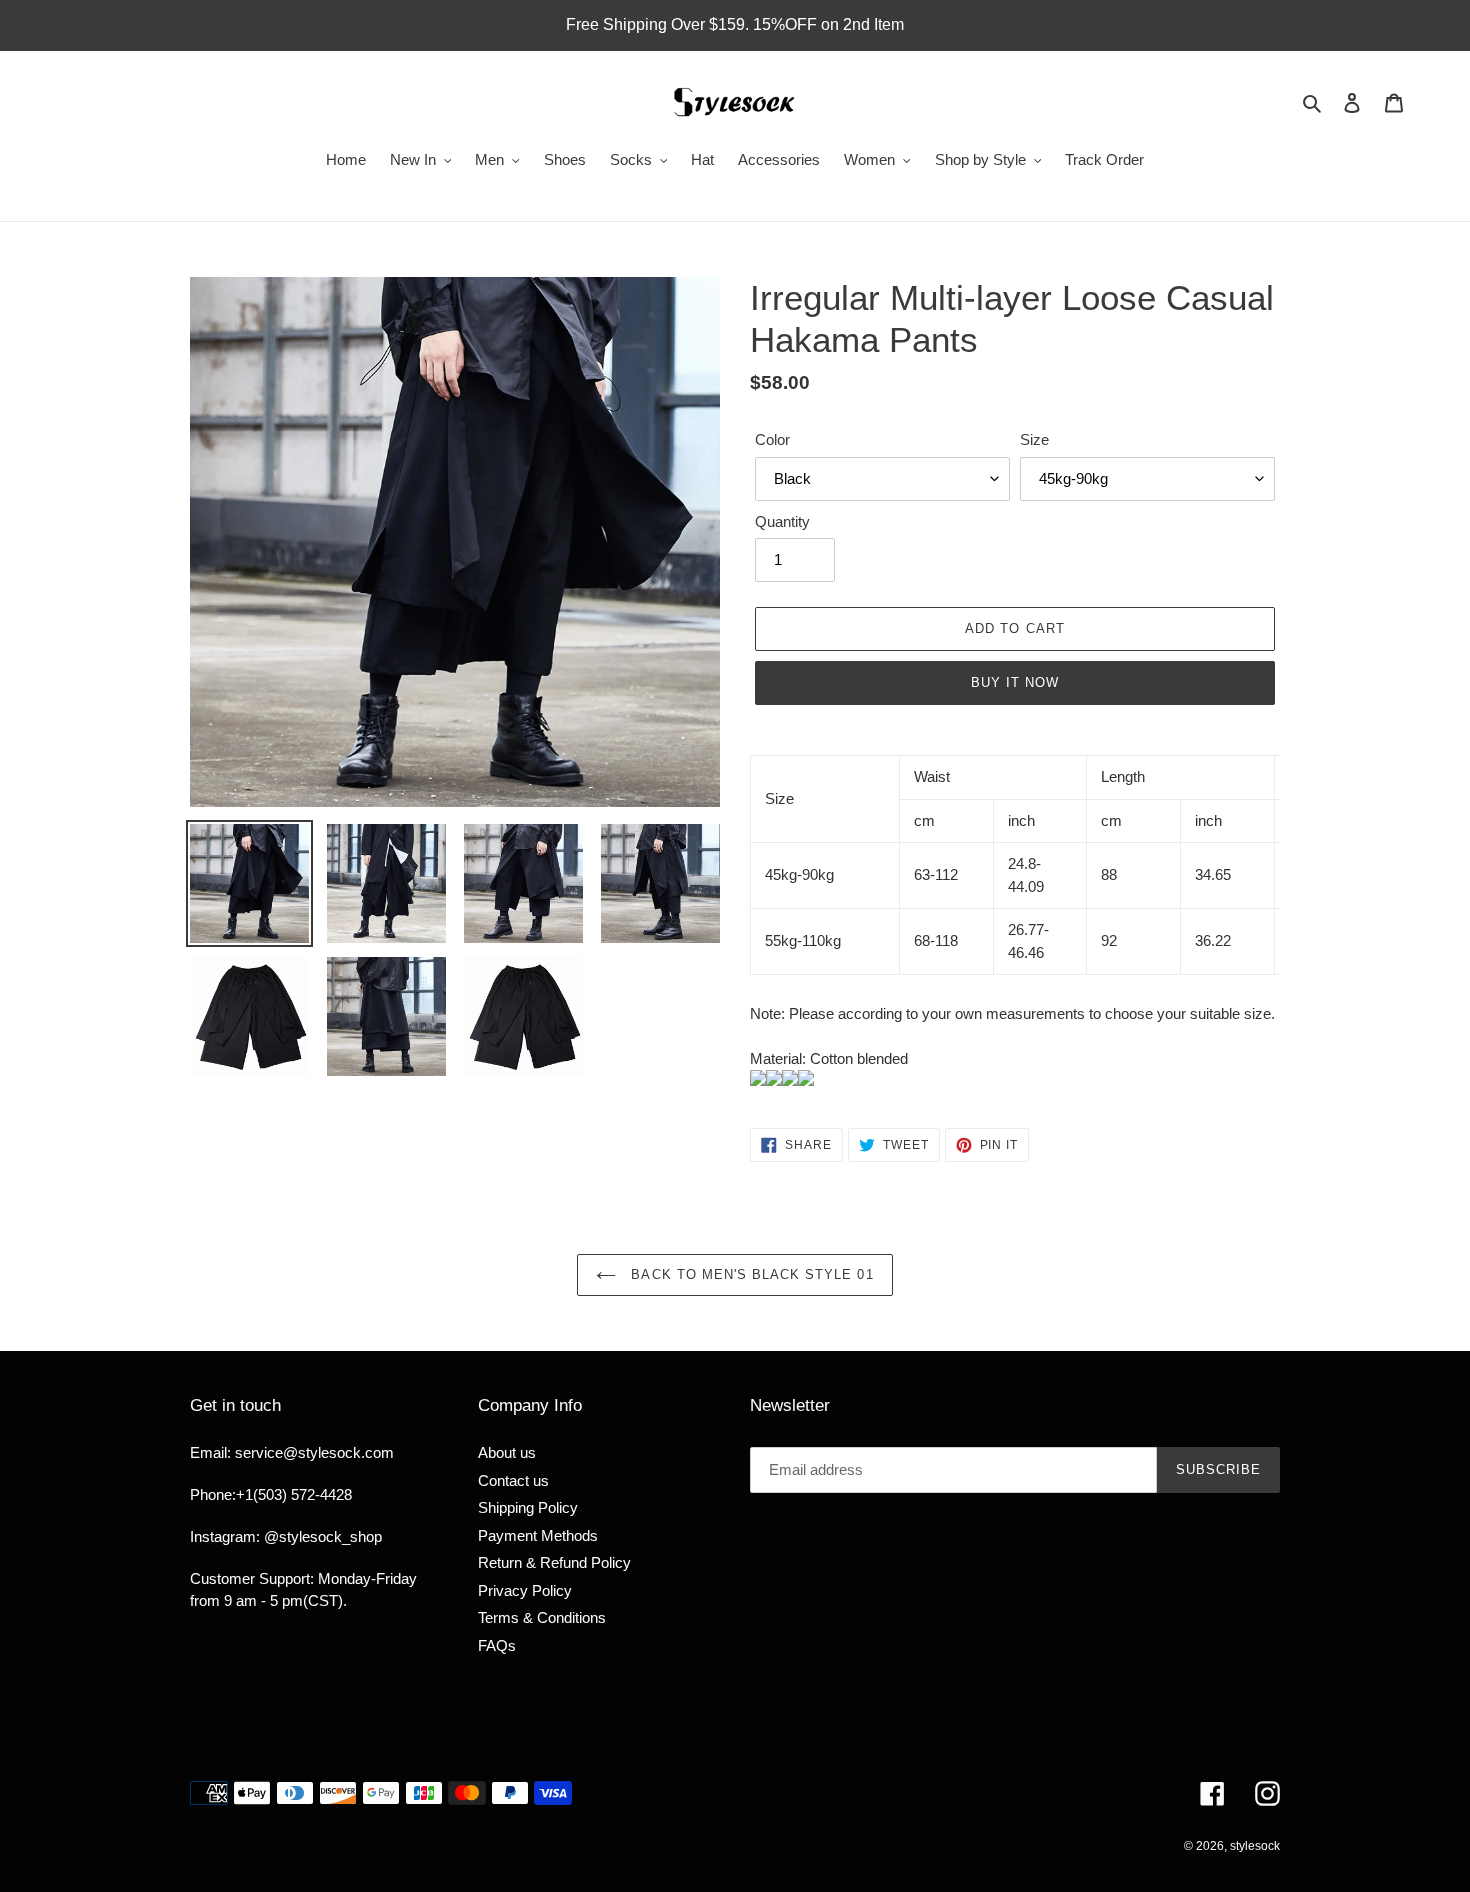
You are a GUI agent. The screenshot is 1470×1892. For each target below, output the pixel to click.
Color (772, 439)
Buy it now (1015, 682)
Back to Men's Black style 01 (749, 1274)
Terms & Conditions (542, 1617)
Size (1034, 439)
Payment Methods (538, 1535)
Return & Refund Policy (554, 1562)
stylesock (1255, 1846)
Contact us (513, 1480)
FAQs (497, 1645)
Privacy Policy (525, 1590)
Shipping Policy (528, 1507)
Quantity (782, 521)
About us (507, 1452)
